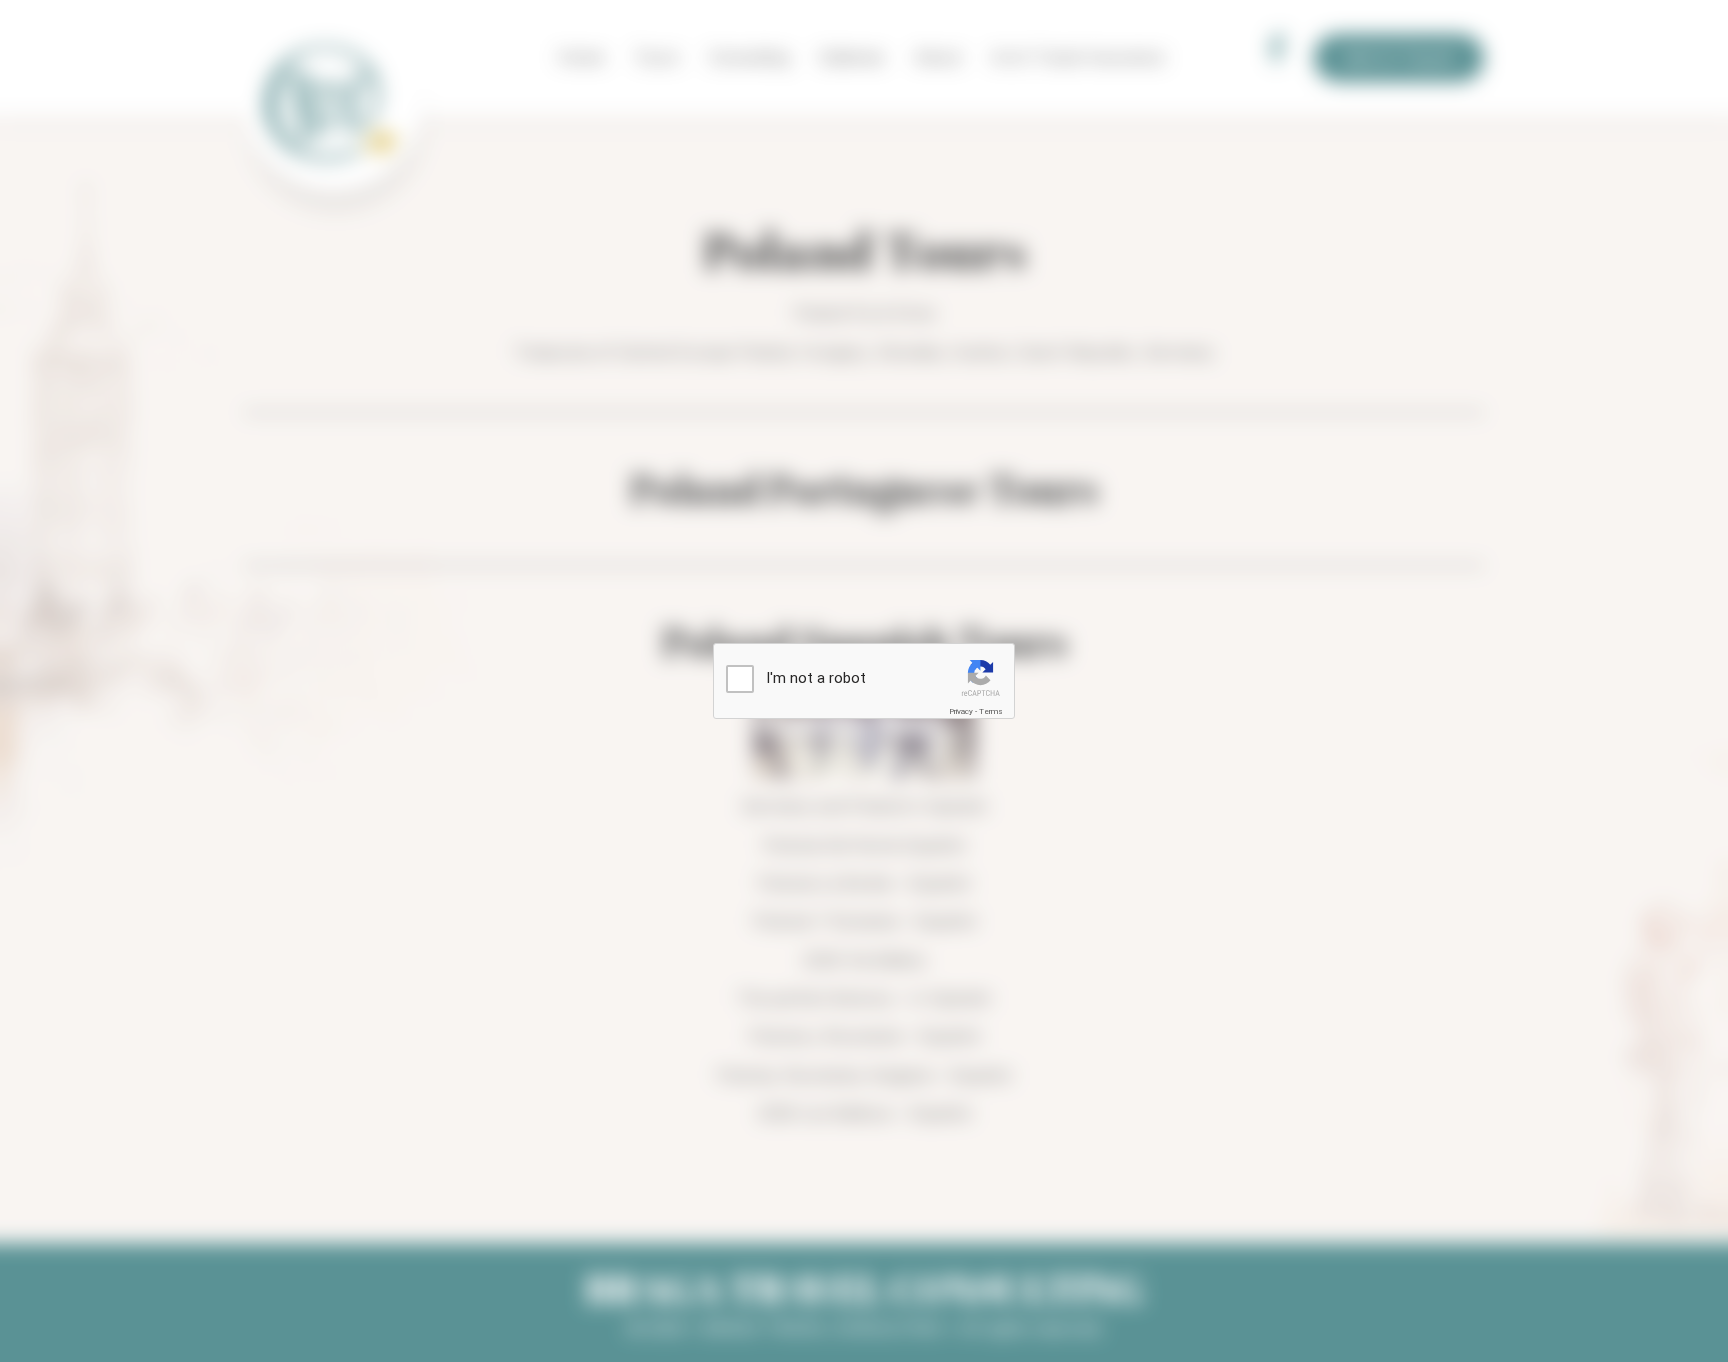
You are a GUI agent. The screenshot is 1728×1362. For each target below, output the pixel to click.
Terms (991, 711)
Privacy (961, 711)
